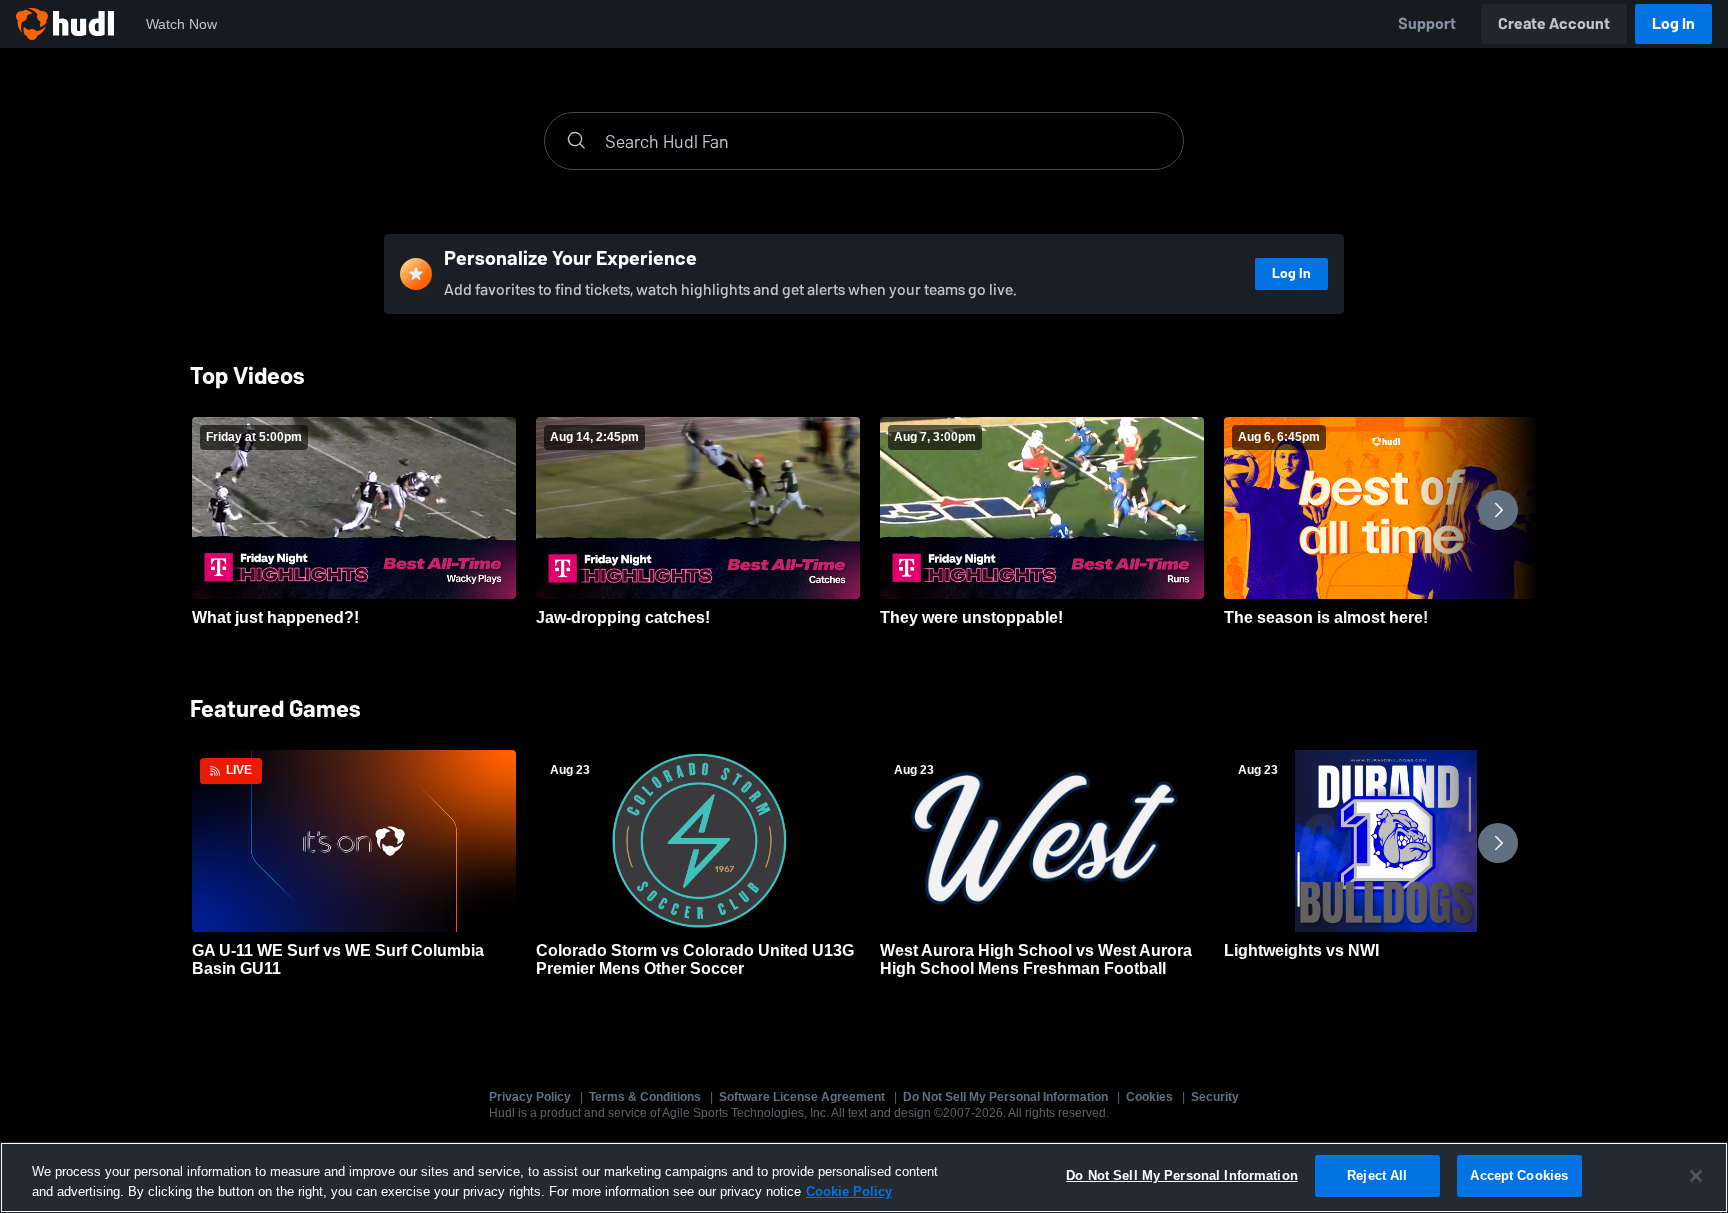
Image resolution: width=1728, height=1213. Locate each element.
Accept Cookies (1519, 1175)
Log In (1673, 23)
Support (1427, 23)
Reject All (1377, 1175)
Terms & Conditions (645, 1097)
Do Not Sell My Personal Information (1005, 1097)
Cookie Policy (849, 1191)
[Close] (1696, 1176)
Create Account (1554, 23)
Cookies (1149, 1097)
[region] (864, 1177)
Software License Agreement (802, 1097)
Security (1215, 1097)
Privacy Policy (530, 1097)
